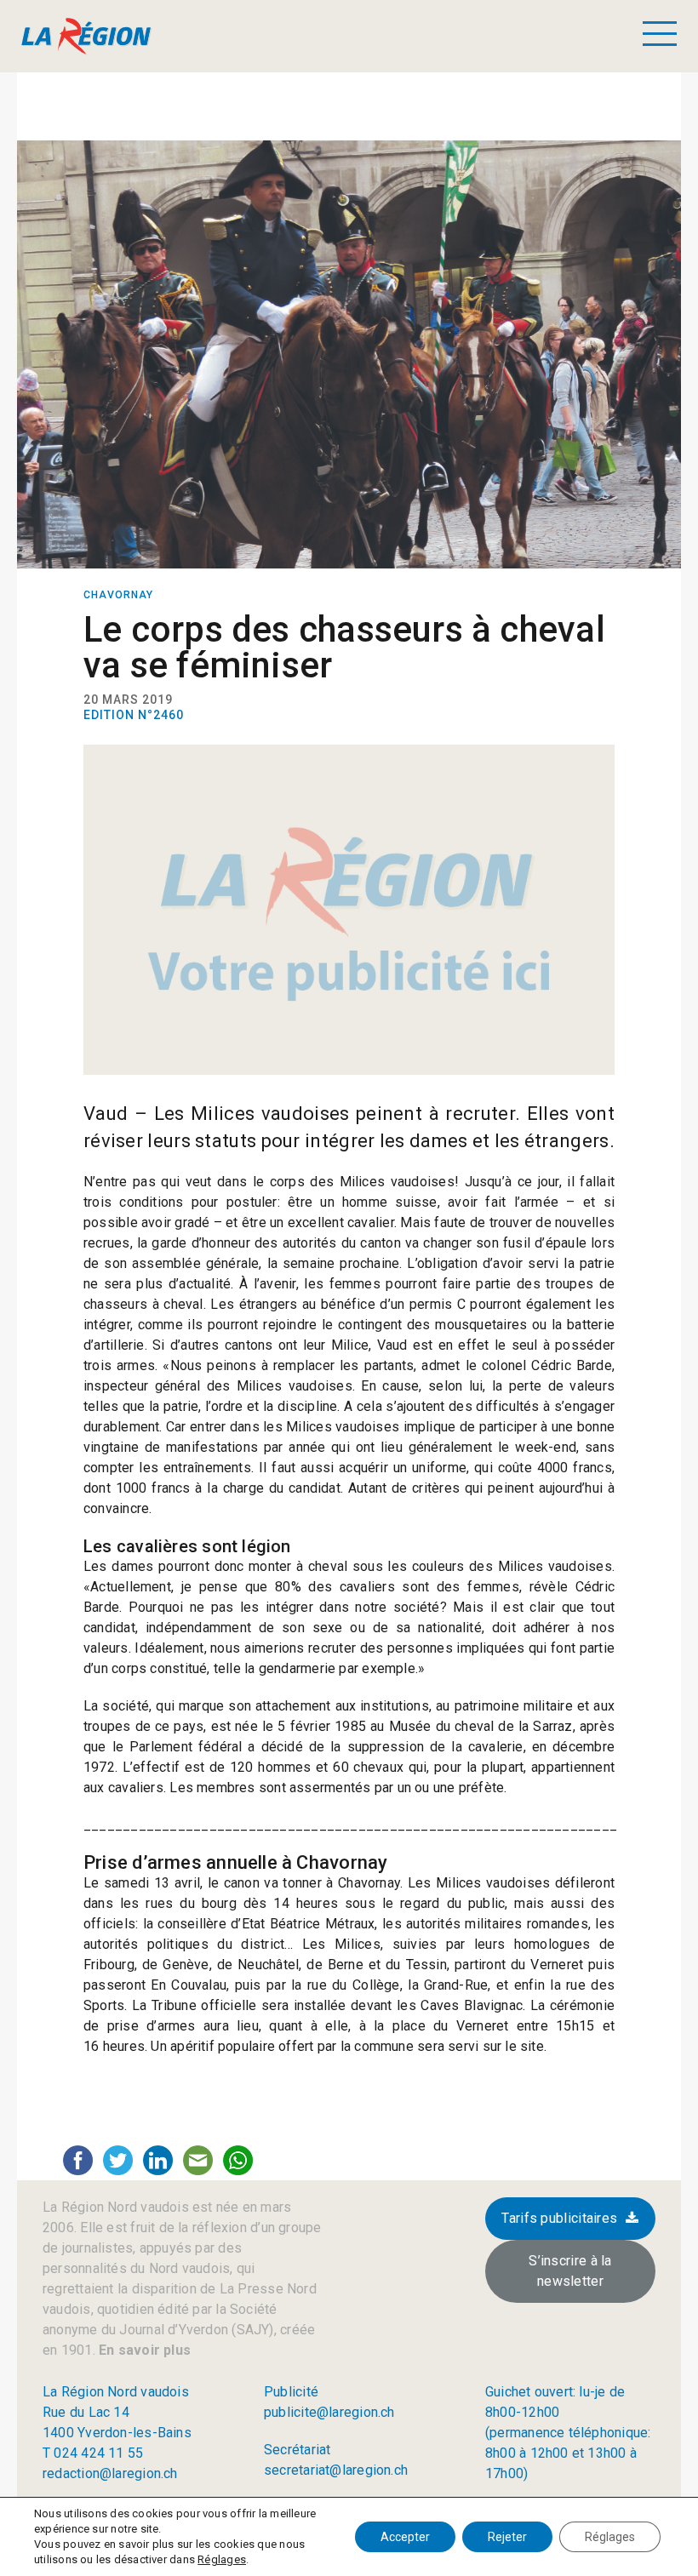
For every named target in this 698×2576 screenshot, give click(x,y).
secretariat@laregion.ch (336, 2470)
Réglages (222, 2559)
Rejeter (507, 2537)
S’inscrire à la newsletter (570, 2271)
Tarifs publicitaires (559, 2218)
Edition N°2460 (134, 715)
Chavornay (118, 595)
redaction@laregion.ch (110, 2473)
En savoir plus (143, 2350)
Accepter (405, 2537)
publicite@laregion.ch (329, 2412)
